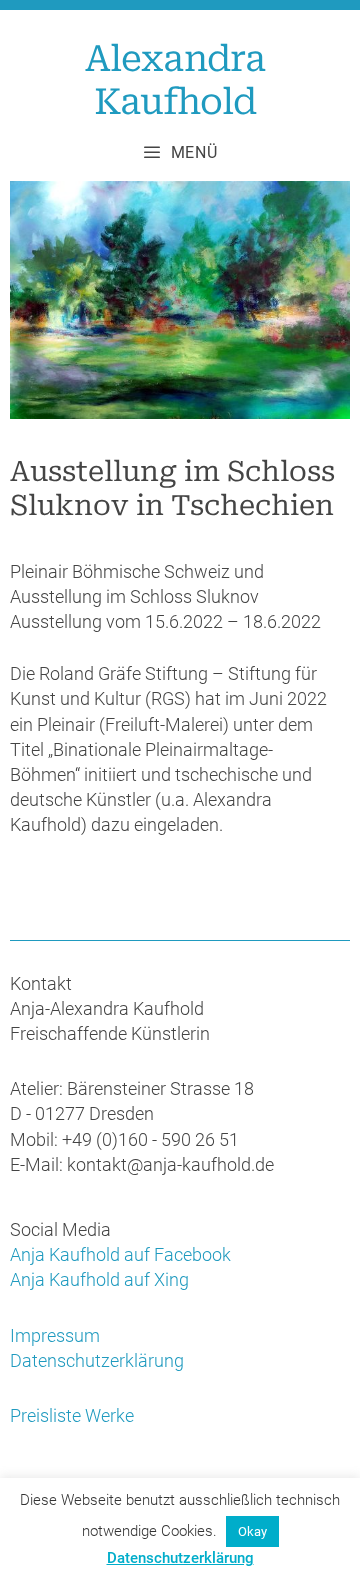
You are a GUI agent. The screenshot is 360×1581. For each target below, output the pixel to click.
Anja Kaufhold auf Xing (99, 1279)
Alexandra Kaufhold (175, 80)
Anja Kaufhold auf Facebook (120, 1254)
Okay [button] (252, 1531)
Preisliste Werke (72, 1415)
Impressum (55, 1335)
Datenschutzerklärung (97, 1360)
